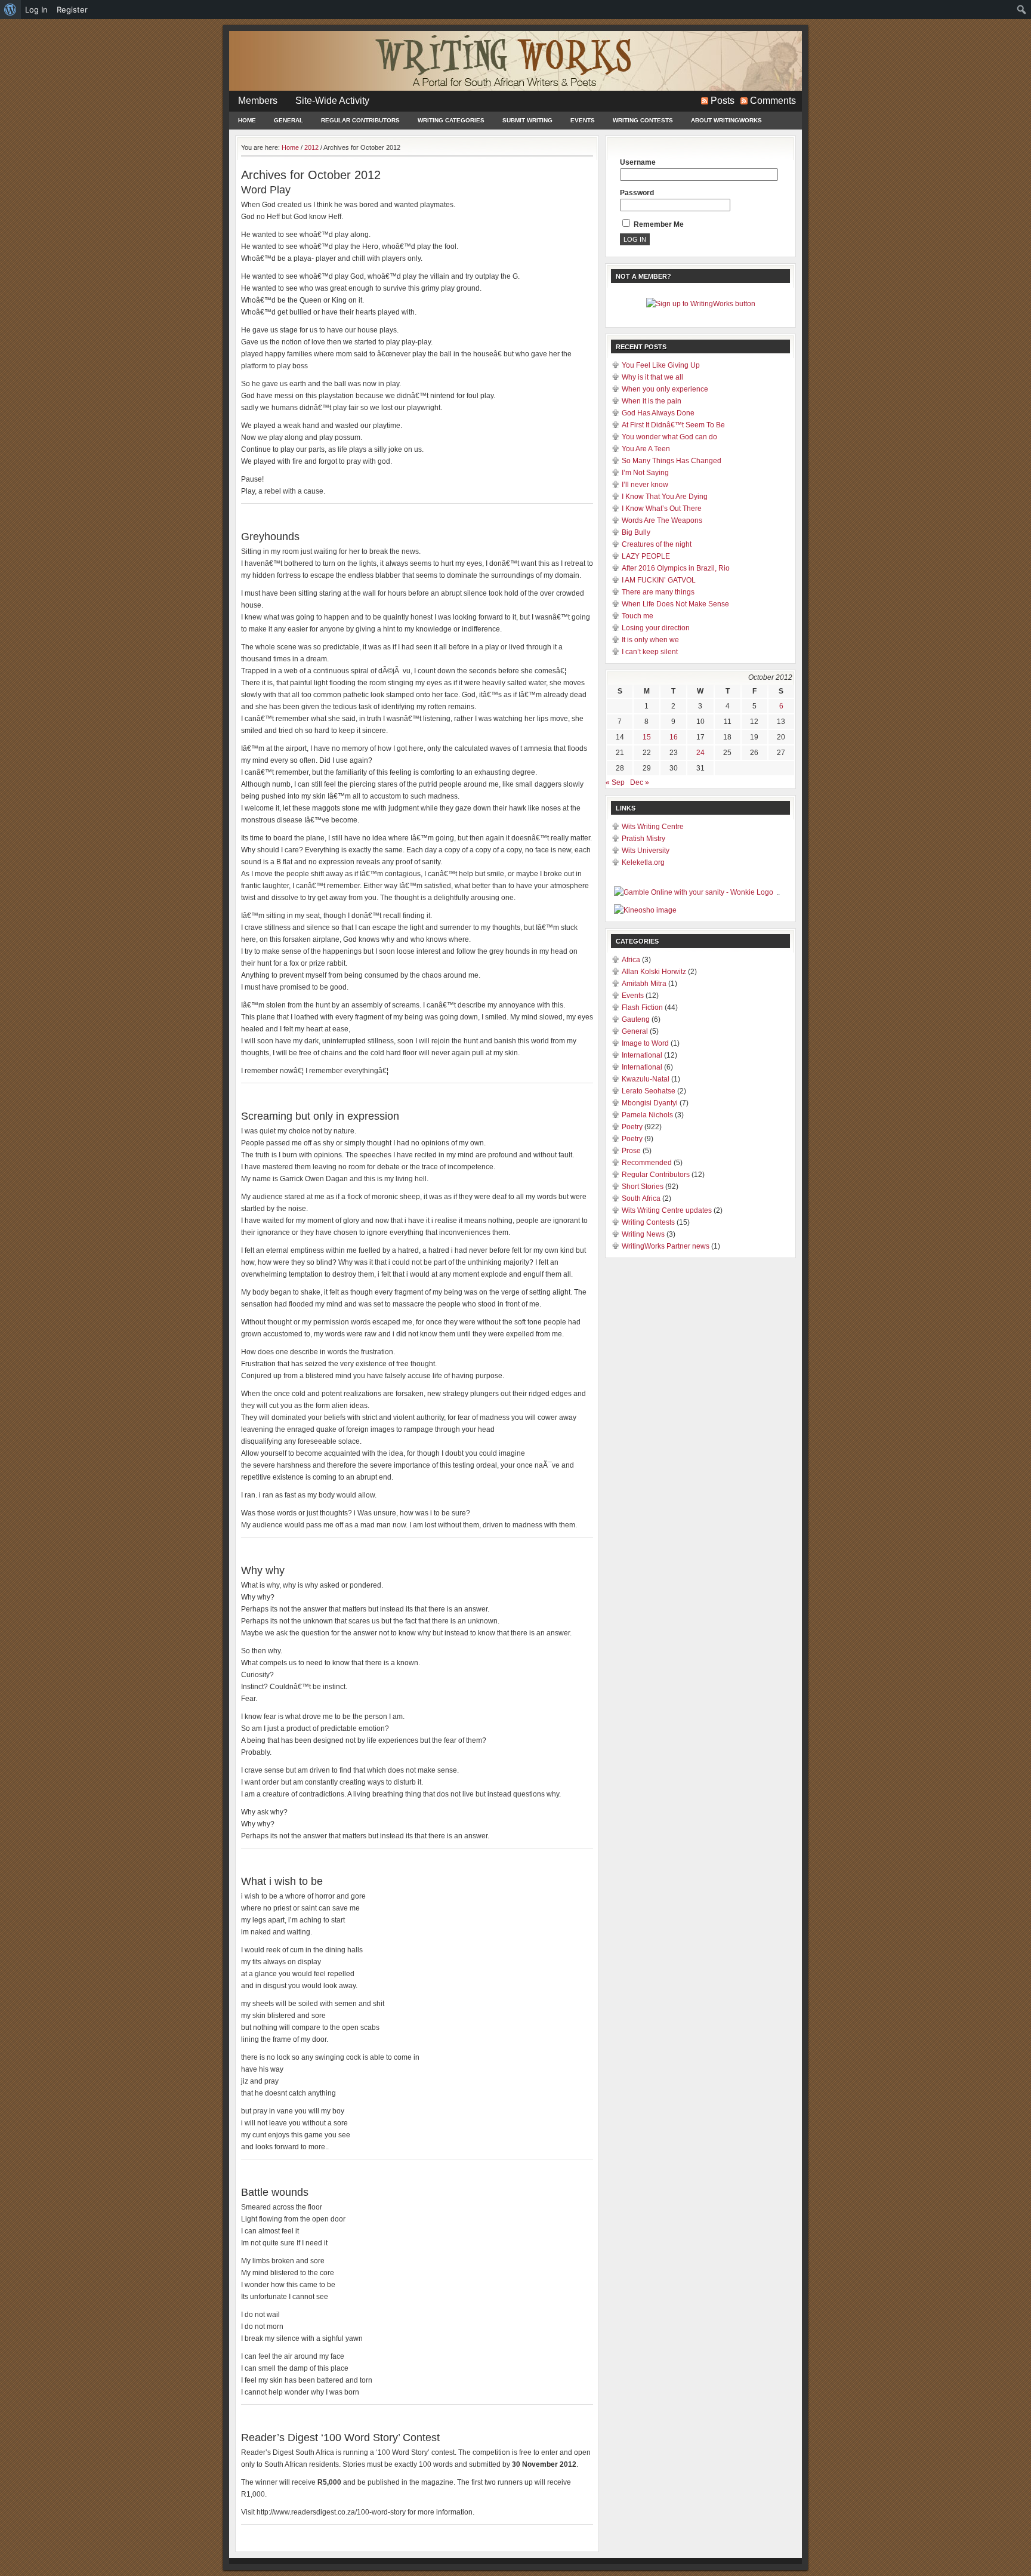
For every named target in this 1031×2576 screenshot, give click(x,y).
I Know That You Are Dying (665, 497)
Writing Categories (451, 120)
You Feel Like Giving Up (661, 365)
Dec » (640, 782)
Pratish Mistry (643, 839)
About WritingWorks (726, 120)
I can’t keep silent (650, 652)
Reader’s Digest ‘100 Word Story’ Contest (340, 2438)
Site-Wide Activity (332, 101)
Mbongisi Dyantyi (650, 1103)
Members (258, 101)
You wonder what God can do (669, 437)
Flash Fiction (642, 1007)
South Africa (641, 1198)
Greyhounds (270, 537)
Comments (773, 101)
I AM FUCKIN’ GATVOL (659, 580)
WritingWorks (515, 61)
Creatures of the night (657, 544)
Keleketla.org (643, 862)
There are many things (658, 592)
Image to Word (645, 1043)
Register (72, 10)
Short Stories (643, 1187)
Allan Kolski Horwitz (654, 972)
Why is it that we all (652, 377)
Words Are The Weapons (662, 520)
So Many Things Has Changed (672, 461)
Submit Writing (527, 120)
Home (247, 120)
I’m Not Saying (645, 473)
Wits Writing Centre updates (667, 1210)
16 (674, 737)
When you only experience (665, 389)
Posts (723, 101)
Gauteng (636, 1019)
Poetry (632, 1127)
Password (637, 193)
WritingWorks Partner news (666, 1246)
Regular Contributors (360, 120)
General (288, 120)
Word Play (266, 190)
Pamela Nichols (647, 1115)
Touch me (638, 616)
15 (647, 737)
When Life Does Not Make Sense (675, 604)
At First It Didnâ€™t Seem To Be (673, 425)
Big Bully (636, 532)
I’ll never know (645, 485)
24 (700, 753)
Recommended (647, 1163)
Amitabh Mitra (644, 984)
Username (638, 162)
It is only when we (650, 640)
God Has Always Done (658, 413)
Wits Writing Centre (653, 827)
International (642, 1055)
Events (583, 120)
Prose (631, 1151)
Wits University (646, 851)
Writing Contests (643, 120)
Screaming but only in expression (320, 1116)
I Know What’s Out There (662, 509)
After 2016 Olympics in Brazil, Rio (676, 568)
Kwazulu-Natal (646, 1079)
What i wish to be (282, 1881)
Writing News (643, 1234)
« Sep (615, 782)
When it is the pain (652, 401)
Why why (263, 1570)
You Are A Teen (646, 449)
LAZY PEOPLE (646, 556)
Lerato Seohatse (649, 1091)
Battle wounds (275, 2192)
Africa (631, 960)
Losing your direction (656, 628)
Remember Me (658, 224)
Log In (36, 10)
